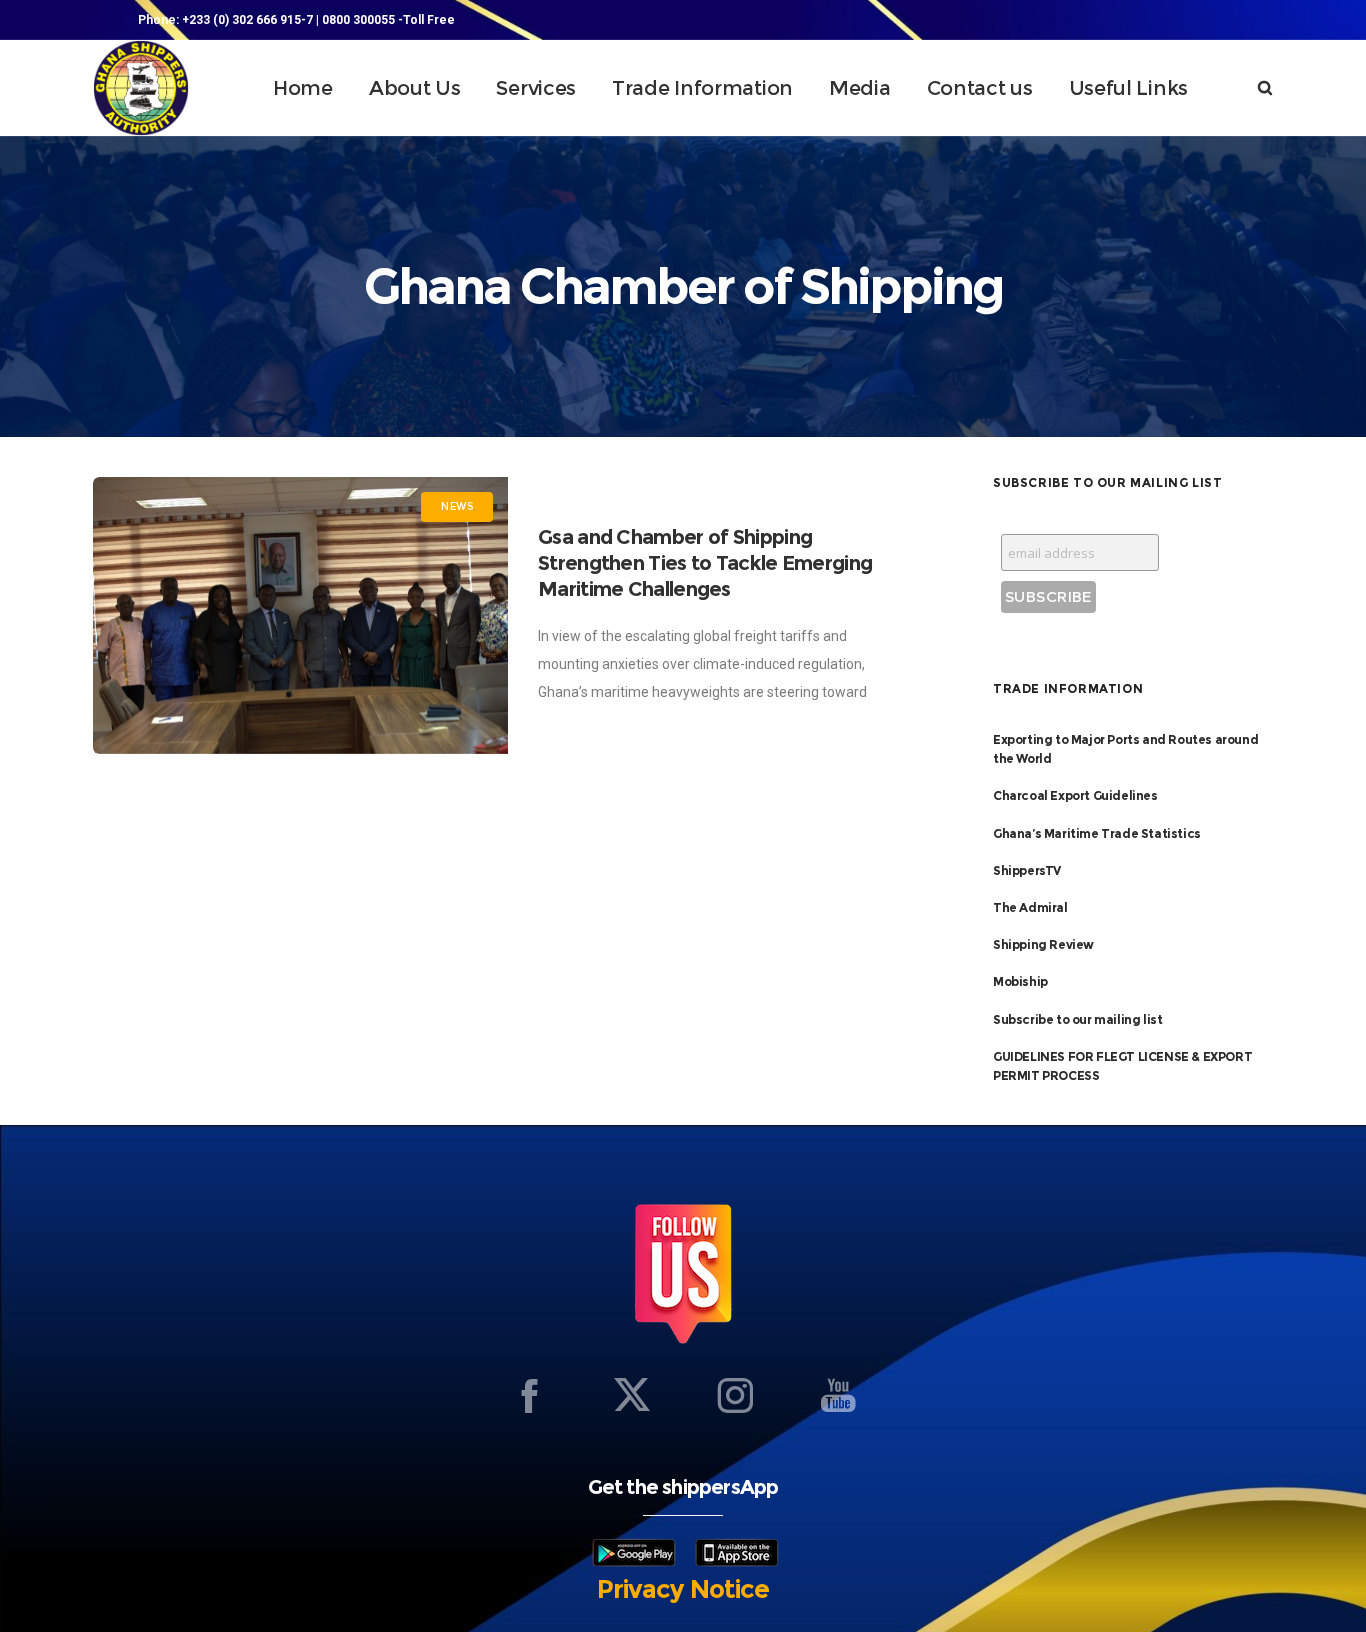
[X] (632, 1395)
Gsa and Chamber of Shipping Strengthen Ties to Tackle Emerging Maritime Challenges (705, 563)
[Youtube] (838, 1395)
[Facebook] (529, 1395)
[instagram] (735, 1395)
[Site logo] (141, 88)
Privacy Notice (683, 1589)
